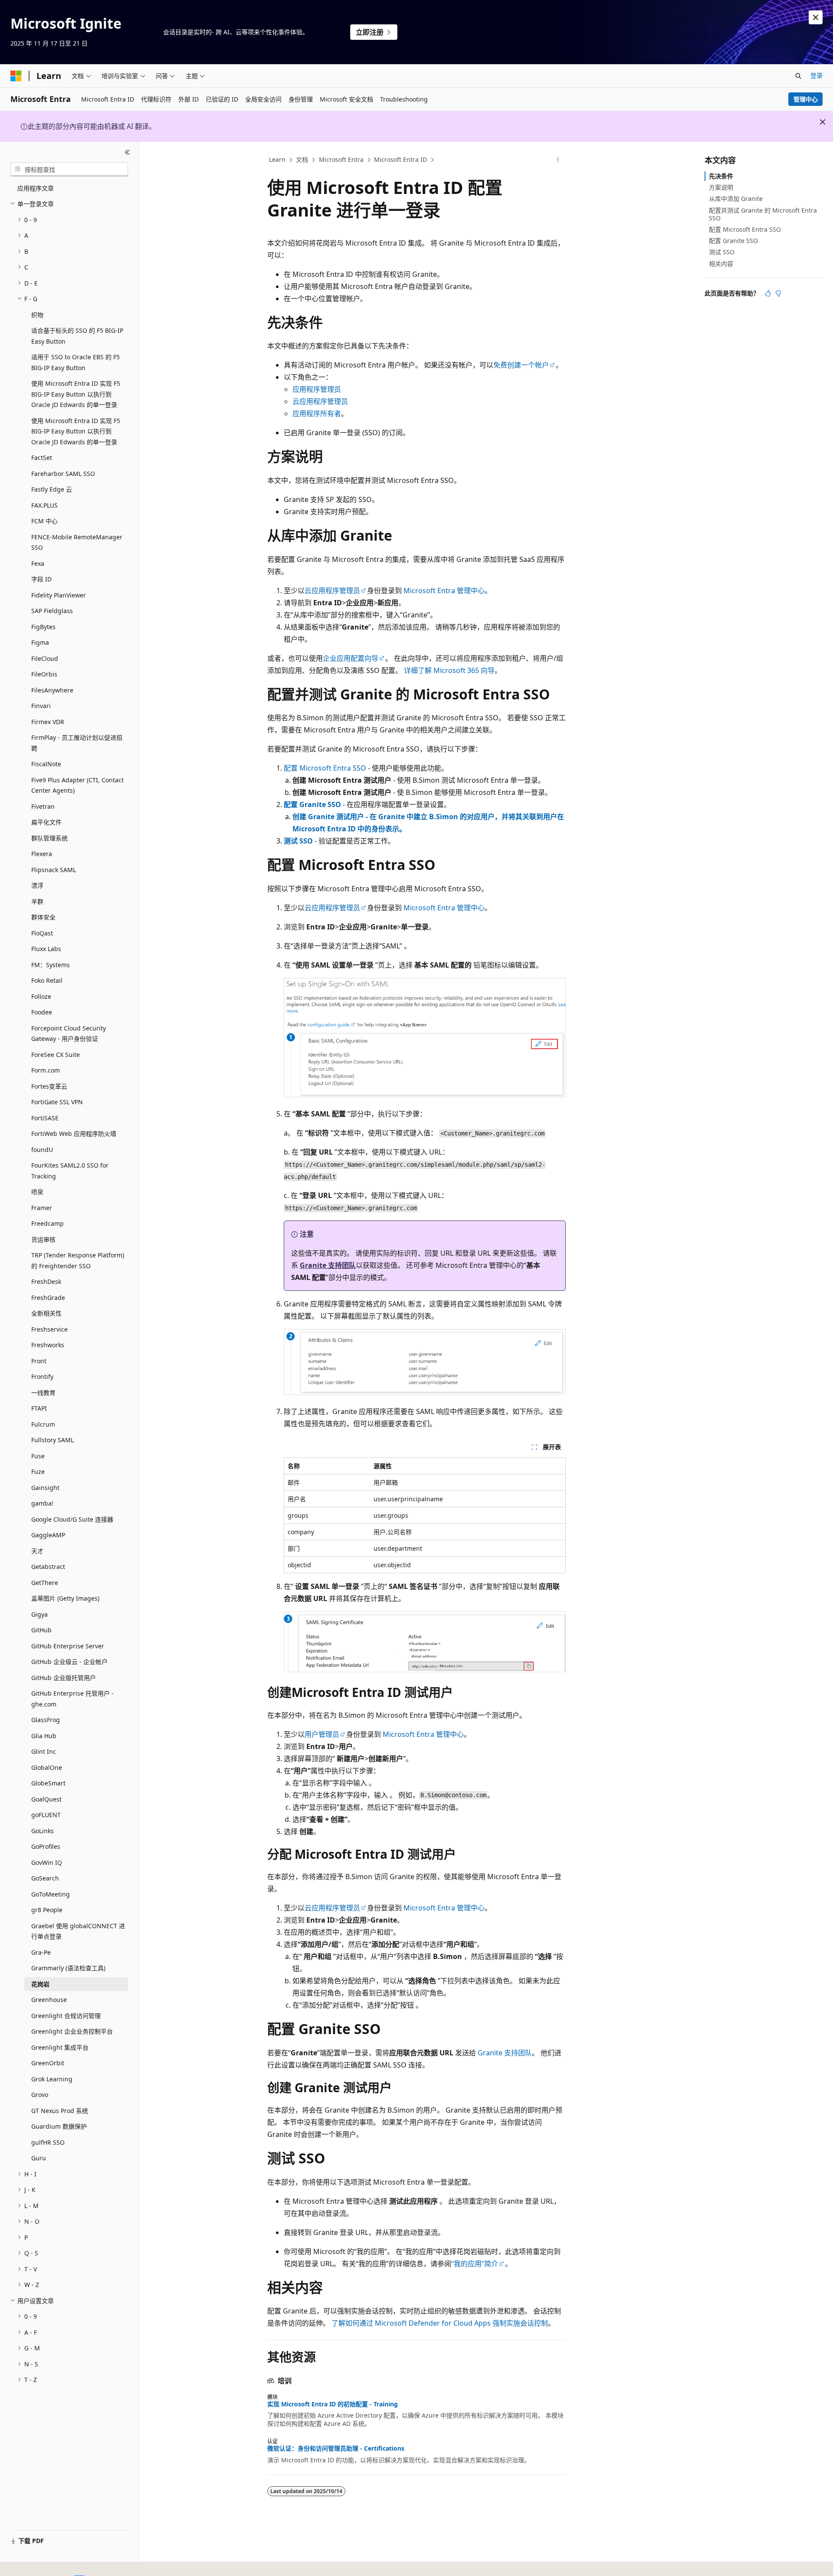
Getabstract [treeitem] (48, 1567)
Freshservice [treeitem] (49, 1329)
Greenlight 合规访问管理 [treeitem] (66, 2016)
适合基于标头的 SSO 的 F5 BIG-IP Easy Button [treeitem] (77, 336)
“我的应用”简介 (475, 2264)
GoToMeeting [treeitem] (51, 1894)
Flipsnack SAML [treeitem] (54, 870)
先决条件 (721, 176)
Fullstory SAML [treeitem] (52, 1440)
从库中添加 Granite (736, 199)
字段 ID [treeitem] (41, 579)
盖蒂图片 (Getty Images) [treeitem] (65, 1598)
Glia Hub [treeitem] (44, 1736)
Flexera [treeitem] (42, 854)
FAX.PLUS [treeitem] (44, 505)
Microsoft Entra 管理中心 (444, 591)
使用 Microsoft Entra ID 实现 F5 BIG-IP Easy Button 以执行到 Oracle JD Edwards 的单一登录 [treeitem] (76, 394)
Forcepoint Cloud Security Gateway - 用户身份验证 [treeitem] (69, 1034)
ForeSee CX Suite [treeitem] (56, 1055)
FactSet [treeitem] (42, 458)
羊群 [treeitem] (37, 901)
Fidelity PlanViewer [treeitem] (59, 595)
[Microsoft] (16, 76)
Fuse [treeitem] (38, 1456)
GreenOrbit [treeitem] (48, 2063)
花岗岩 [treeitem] (40, 1984)
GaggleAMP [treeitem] (48, 1535)
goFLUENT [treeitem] (46, 1815)
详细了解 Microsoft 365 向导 (449, 670)
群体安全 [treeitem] (43, 917)
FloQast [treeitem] (42, 933)
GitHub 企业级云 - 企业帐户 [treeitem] (69, 1662)
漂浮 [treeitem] (37, 885)
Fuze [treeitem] (38, 1472)
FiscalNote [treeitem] (46, 764)
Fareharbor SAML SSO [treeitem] (63, 474)
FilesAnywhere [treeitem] (52, 690)
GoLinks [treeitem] (43, 1831)
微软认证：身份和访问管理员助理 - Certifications (336, 2448)
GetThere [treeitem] (45, 1583)
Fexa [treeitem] (38, 563)
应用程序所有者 (317, 413)
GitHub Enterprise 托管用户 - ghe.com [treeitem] (72, 1699)
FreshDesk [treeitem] (46, 1281)
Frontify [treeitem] (42, 1377)
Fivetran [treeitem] (43, 806)
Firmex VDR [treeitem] (48, 722)
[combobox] (69, 169)
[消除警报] (816, 17)
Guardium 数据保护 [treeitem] (59, 2126)
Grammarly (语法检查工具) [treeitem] (68, 1968)
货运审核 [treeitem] (43, 1239)
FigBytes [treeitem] (43, 627)
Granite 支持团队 (328, 1265)
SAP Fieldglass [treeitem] (52, 611)
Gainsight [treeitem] (45, 1488)
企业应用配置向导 (351, 658)
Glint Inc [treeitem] (44, 1751)
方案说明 (721, 187)
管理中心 (806, 99)
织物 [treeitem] (37, 315)
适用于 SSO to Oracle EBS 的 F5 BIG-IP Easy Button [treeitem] (75, 362)
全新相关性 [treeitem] (46, 1313)
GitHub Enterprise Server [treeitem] (68, 1646)
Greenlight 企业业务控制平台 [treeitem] (72, 2031)
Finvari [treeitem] (41, 706)
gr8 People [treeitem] (47, 1910)
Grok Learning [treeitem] (52, 2079)
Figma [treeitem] (40, 642)
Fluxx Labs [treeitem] (46, 949)
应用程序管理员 (317, 389)
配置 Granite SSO (312, 804)
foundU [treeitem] (42, 1150)
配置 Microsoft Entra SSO (325, 768)
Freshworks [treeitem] (48, 1345)
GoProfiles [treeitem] (46, 1846)
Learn (277, 159)
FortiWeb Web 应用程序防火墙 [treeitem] (74, 1134)
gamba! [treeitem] (42, 1503)
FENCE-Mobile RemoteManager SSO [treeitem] (77, 542)
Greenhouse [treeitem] (49, 2000)
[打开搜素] (798, 76)
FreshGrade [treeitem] (48, 1298)
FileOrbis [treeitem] (44, 674)
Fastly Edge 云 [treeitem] (52, 489)
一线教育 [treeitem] (43, 1393)
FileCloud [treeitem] (45, 658)
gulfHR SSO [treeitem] (48, 2142)
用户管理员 (322, 1734)
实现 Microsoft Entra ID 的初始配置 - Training (333, 2404)
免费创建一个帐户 (521, 365)
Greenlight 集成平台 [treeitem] (60, 2047)
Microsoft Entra (341, 159)
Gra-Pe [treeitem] (41, 1952)
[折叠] (127, 152)
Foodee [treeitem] (42, 1012)
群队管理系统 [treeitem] (49, 838)
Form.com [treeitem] (46, 1070)
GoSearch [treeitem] (45, 1878)
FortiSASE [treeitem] (45, 1118)
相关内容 (721, 264)
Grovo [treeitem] (40, 2095)
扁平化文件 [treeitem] (46, 822)
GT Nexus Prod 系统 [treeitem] (60, 2111)
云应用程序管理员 (320, 401)
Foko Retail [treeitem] (47, 980)
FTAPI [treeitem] (39, 1408)
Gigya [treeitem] (39, 1614)
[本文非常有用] (768, 293)
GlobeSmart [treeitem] (48, 1783)
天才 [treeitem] (37, 1551)
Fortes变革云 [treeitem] (49, 1086)
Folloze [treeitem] (41, 996)
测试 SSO (298, 841)
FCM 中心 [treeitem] (44, 521)
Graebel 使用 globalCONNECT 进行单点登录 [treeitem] (78, 1931)
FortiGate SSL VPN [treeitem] (57, 1102)
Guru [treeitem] (39, 2158)
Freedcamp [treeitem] (48, 1223)
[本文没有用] (778, 293)
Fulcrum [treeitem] (43, 1424)
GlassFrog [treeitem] (46, 1720)
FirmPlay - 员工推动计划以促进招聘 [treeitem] (77, 743)
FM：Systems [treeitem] (51, 965)
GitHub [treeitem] (41, 1630)
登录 (817, 75)
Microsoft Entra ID (400, 159)
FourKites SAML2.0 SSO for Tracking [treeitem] (70, 1171)
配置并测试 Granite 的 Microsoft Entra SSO (763, 214)
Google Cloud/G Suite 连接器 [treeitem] (72, 1519)
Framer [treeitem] (42, 1208)
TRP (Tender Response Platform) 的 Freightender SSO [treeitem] (78, 1260)
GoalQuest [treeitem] (46, 1799)
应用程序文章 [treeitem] (36, 188)
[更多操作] (558, 160)
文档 (302, 159)
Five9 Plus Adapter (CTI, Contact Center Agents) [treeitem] (77, 785)
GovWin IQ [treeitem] (47, 1862)
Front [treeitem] (39, 1361)
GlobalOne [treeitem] (47, 1767)
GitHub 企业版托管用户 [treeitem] (64, 1678)
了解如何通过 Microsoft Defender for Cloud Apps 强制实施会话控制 (440, 2323)
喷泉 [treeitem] (37, 1192)
